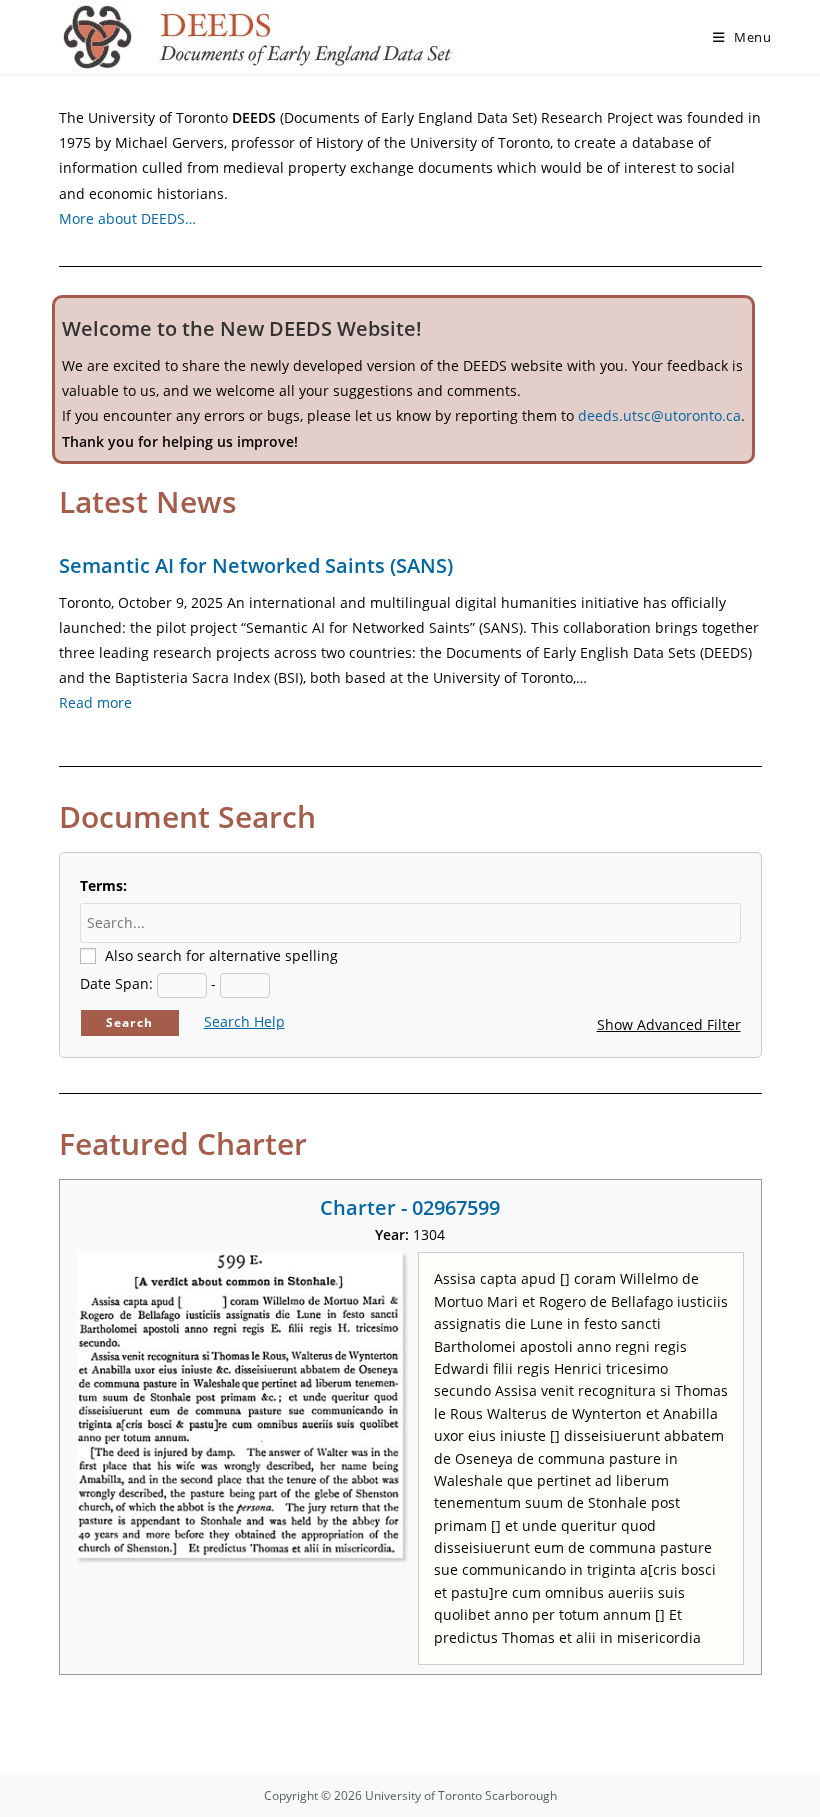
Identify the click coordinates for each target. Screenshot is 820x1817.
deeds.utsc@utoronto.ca (659, 415)
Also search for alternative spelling (221, 955)
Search (129, 1022)
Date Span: (116, 983)
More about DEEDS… (127, 218)
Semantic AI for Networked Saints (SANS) (256, 565)
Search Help (244, 1021)
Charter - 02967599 (410, 1207)
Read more (95, 702)
